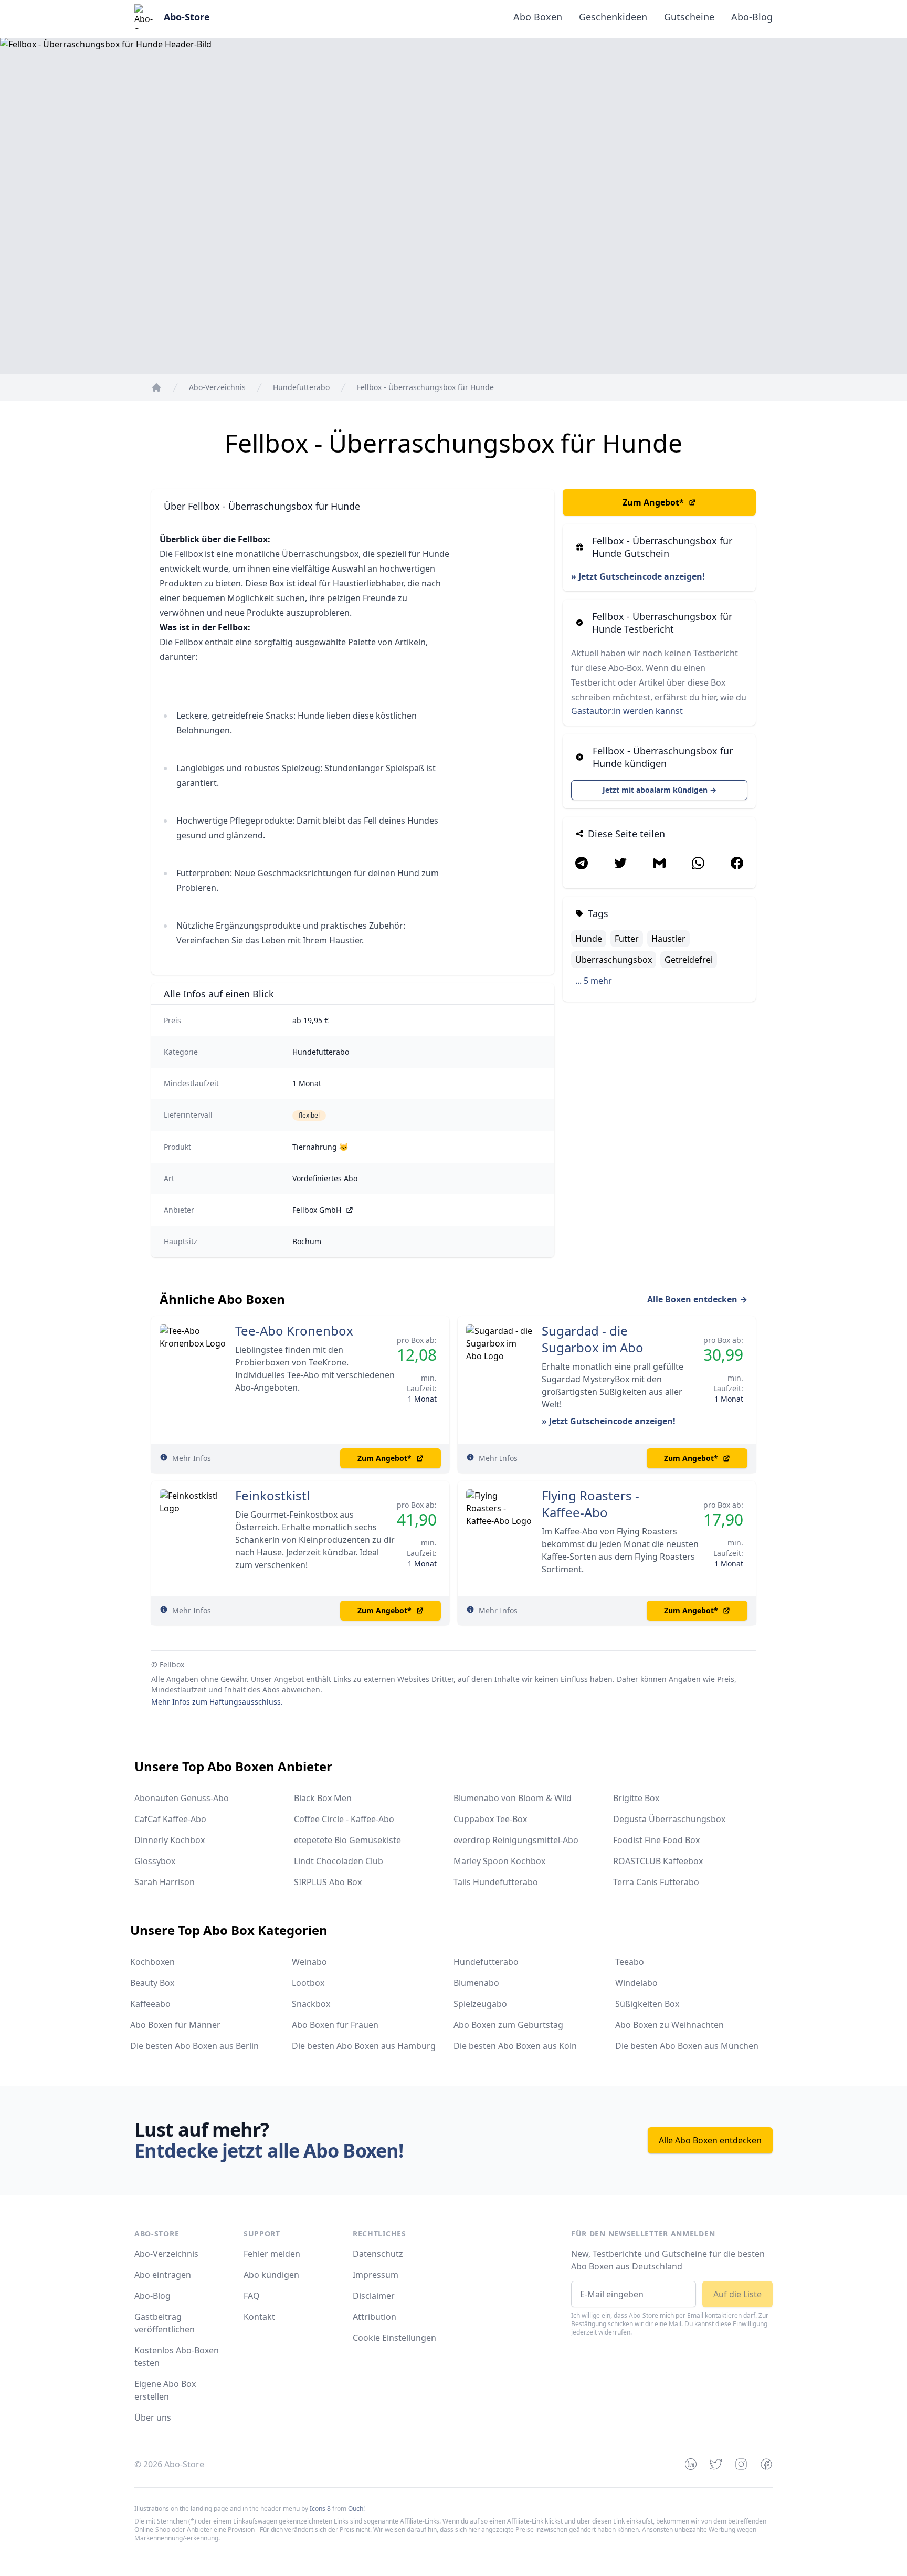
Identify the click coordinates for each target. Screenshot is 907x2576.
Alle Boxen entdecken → (697, 1299)
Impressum (376, 2275)
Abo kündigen (271, 2275)
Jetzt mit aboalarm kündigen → (660, 790)
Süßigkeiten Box (647, 2004)
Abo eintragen (163, 2275)
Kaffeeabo (150, 2004)
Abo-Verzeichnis (166, 2254)
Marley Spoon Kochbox (499, 1861)
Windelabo (636, 1983)
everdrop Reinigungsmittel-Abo (516, 1840)
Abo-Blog (752, 17)
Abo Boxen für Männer (175, 2025)
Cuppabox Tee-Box (490, 1819)
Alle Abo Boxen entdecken (710, 2140)
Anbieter (179, 1210)
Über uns (153, 2417)
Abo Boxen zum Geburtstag (508, 2025)
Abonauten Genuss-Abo (182, 1798)
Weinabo (309, 1962)
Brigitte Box (636, 1798)
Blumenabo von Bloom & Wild (513, 1798)
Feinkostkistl (272, 1496)
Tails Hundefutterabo (496, 1882)
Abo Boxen (538, 17)
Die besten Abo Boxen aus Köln (515, 2046)
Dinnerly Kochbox (170, 1840)
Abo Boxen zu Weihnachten (669, 2025)
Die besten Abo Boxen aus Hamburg (364, 2046)
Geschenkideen (613, 17)
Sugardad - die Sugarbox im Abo (593, 1339)
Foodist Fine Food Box (656, 1840)
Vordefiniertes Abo (325, 1178)
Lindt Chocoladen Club (339, 1861)
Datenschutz (378, 2254)
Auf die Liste (737, 2294)
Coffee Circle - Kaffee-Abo (344, 1819)
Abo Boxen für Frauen (335, 2025)
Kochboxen (152, 1962)
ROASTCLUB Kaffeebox (658, 1861)
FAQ (252, 2296)
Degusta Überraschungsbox (669, 1819)
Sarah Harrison (165, 1882)
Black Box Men (323, 1798)
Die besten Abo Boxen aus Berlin (194, 2046)
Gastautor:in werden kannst (627, 711)
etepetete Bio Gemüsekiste (347, 1840)
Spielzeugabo (480, 2004)
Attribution (375, 2317)
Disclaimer (374, 2296)
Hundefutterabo (321, 1052)
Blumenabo (476, 1983)
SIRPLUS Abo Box (328, 1882)
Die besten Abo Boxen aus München (687, 2046)
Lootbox (308, 1983)
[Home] (156, 387)
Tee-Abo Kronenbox (294, 1331)
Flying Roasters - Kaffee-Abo (590, 1504)
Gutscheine (689, 17)
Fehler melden (272, 2254)
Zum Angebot (653, 502)
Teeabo (630, 1962)
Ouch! (356, 2509)
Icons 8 (320, 2509)
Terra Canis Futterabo (656, 1882)
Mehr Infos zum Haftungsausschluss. (217, 1702)
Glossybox (155, 1861)
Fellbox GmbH (317, 1210)
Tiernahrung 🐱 (320, 1147)
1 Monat (307, 1083)
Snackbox (311, 2004)
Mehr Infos (192, 1458)
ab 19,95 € (310, 1020)
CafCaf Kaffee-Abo (170, 1819)
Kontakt (259, 2317)
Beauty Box (152, 1983)
